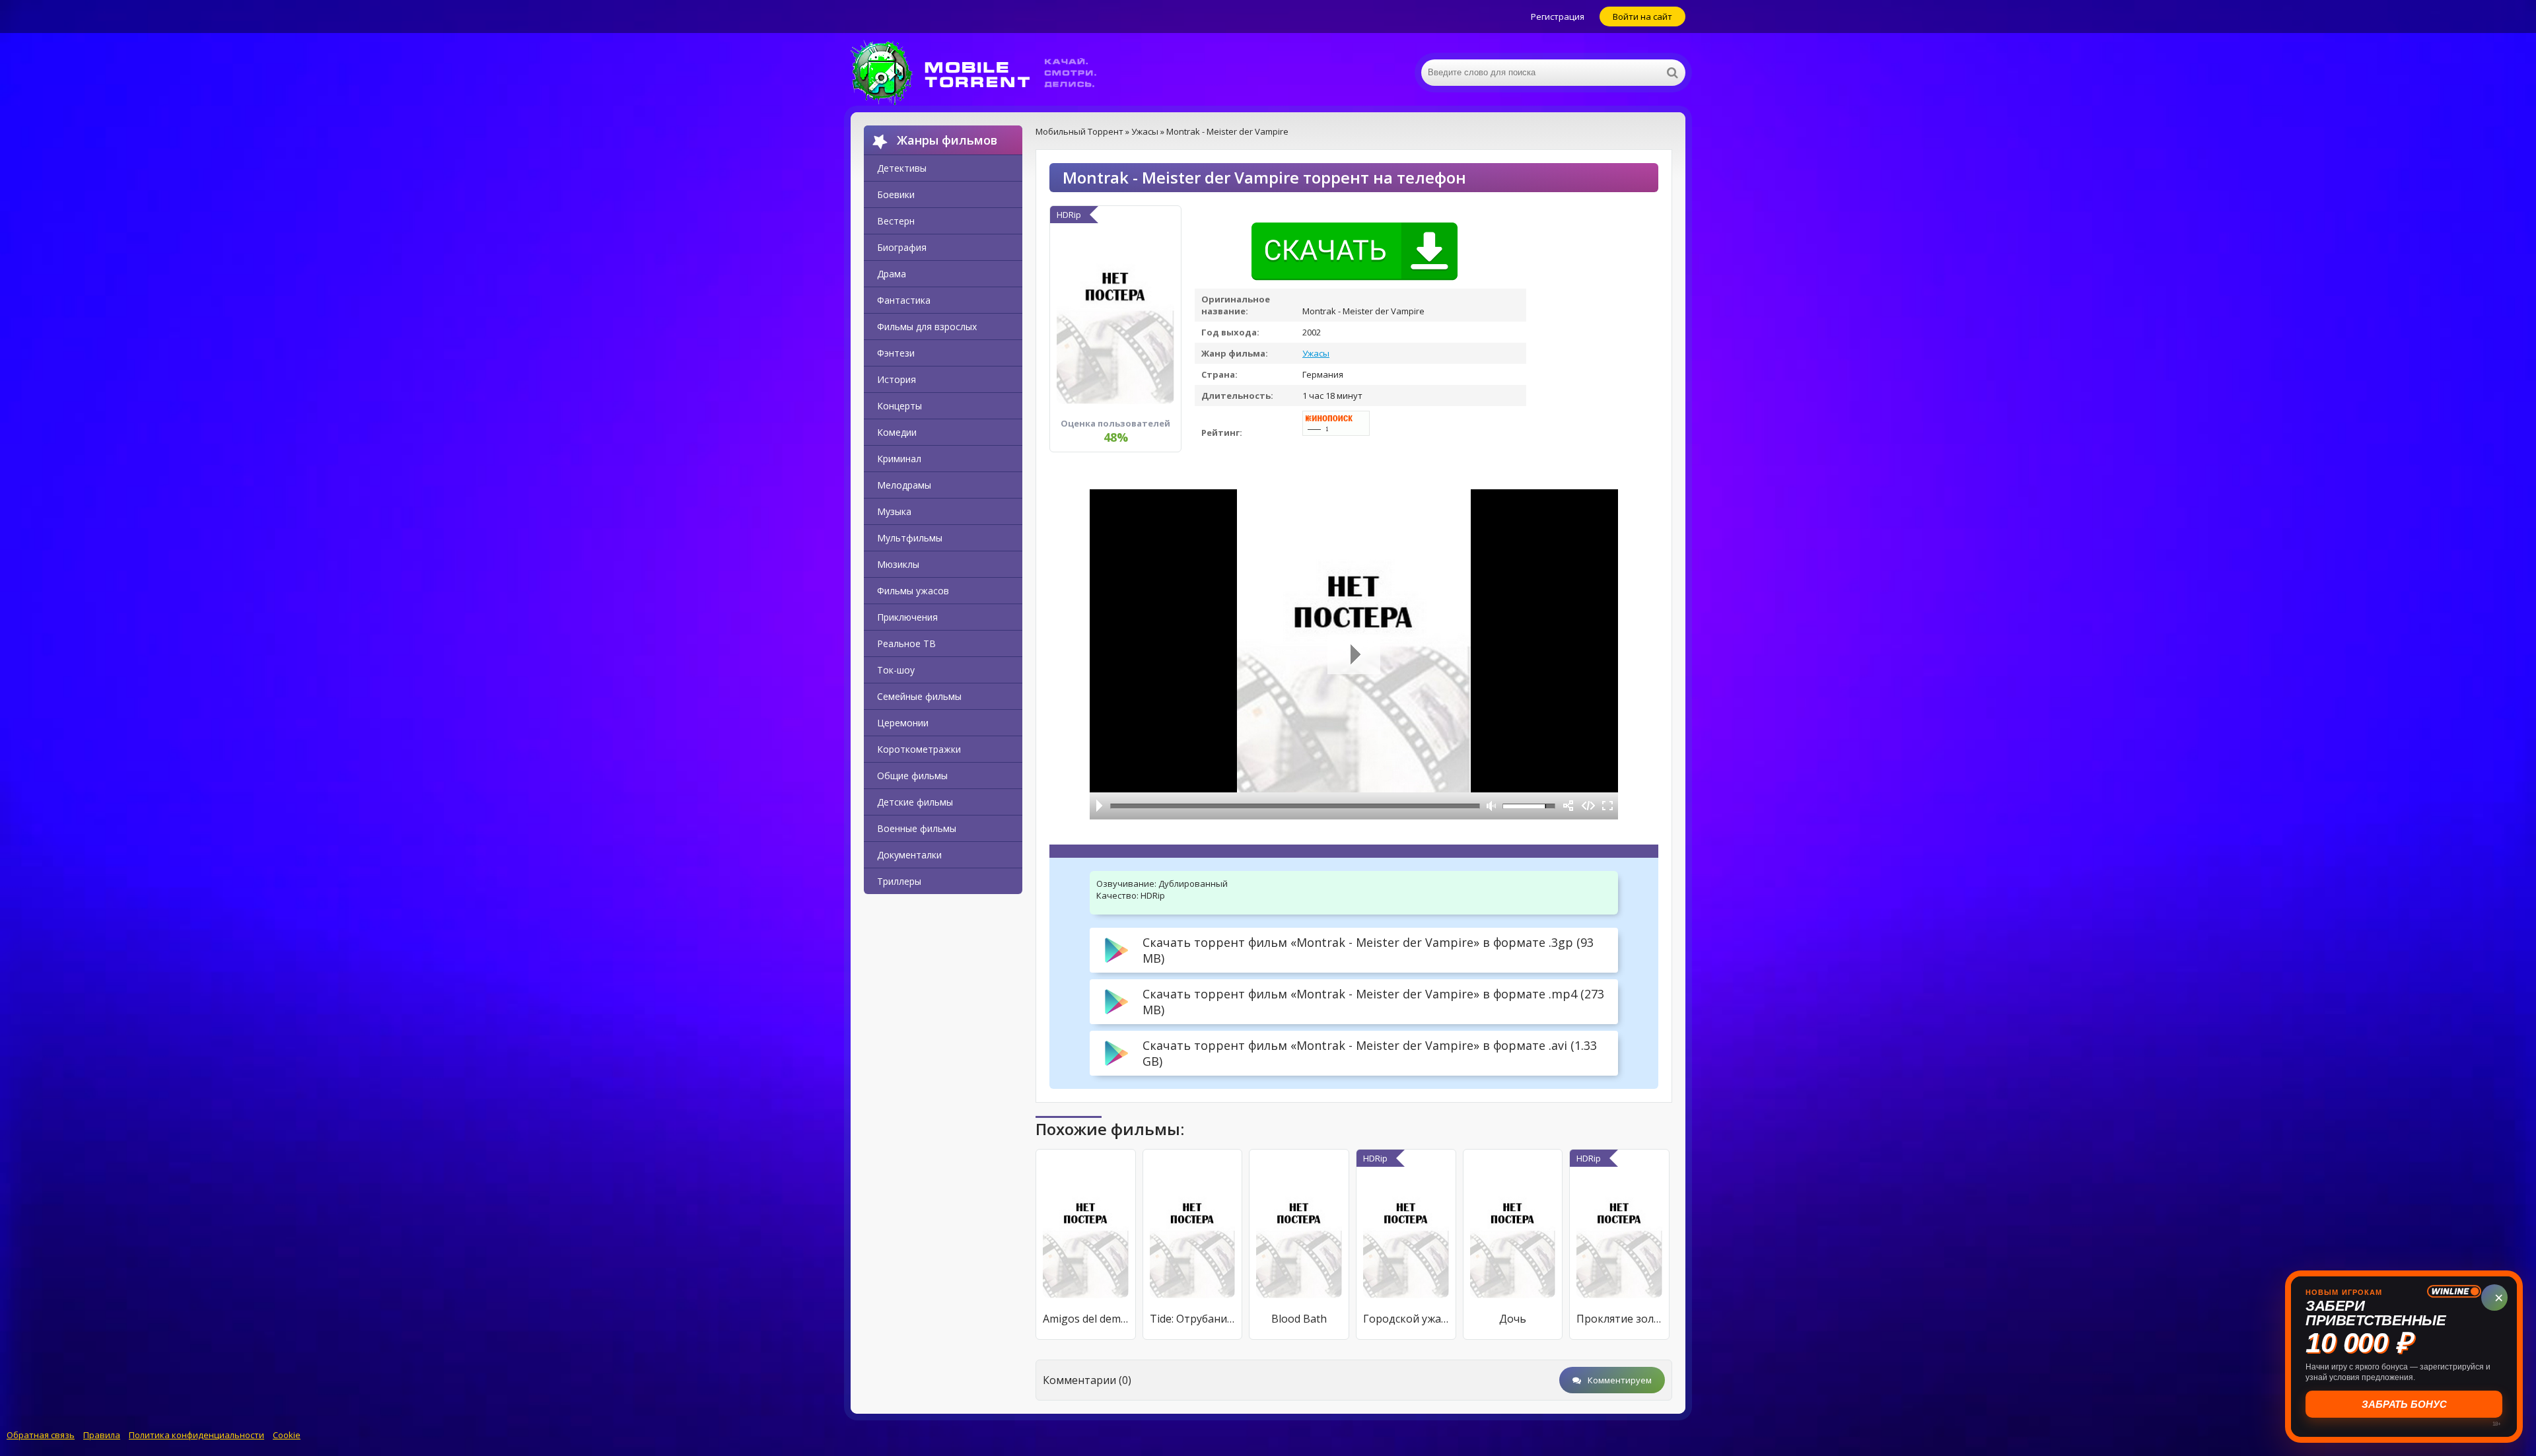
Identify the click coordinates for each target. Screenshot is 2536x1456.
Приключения (907, 617)
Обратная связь (41, 1435)
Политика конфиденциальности (196, 1435)
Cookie (287, 1435)
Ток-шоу (896, 670)
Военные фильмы (917, 828)
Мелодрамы (904, 485)
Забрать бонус (2404, 1404)
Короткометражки (919, 749)
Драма (892, 274)
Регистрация (1558, 17)
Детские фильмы (915, 802)
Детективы (902, 168)
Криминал (899, 459)
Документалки (909, 855)
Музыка (894, 511)
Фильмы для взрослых (927, 327)
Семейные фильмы (919, 696)
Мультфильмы (910, 538)
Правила (102, 1435)
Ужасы (1316, 353)
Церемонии (903, 723)
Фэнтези (896, 353)
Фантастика (904, 300)
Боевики (896, 194)
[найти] (1672, 73)
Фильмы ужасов (913, 591)
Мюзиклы (898, 564)
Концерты (899, 406)
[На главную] (983, 73)
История (897, 379)
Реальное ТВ (906, 643)
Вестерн (896, 221)
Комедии (897, 432)
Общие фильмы (912, 776)
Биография (902, 247)
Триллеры (899, 881)
